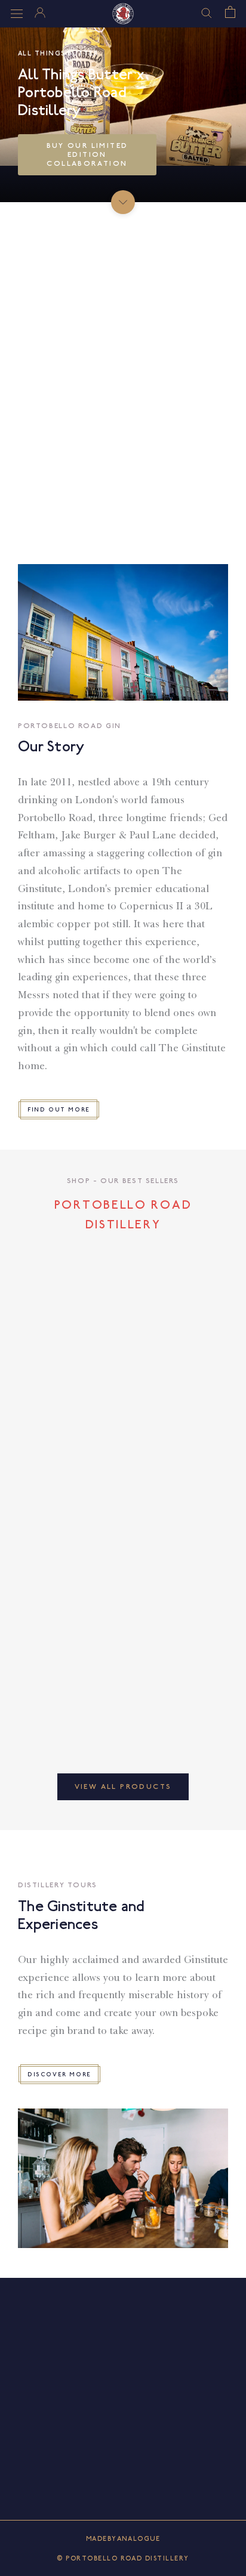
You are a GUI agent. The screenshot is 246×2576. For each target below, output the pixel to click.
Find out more (59, 1109)
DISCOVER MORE (59, 2074)
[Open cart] (230, 12)
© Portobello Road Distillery (123, 2558)
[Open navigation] (17, 14)
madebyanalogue (123, 2539)
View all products (123, 1787)
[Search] (207, 12)
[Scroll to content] (123, 202)
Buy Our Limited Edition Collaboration (87, 155)
